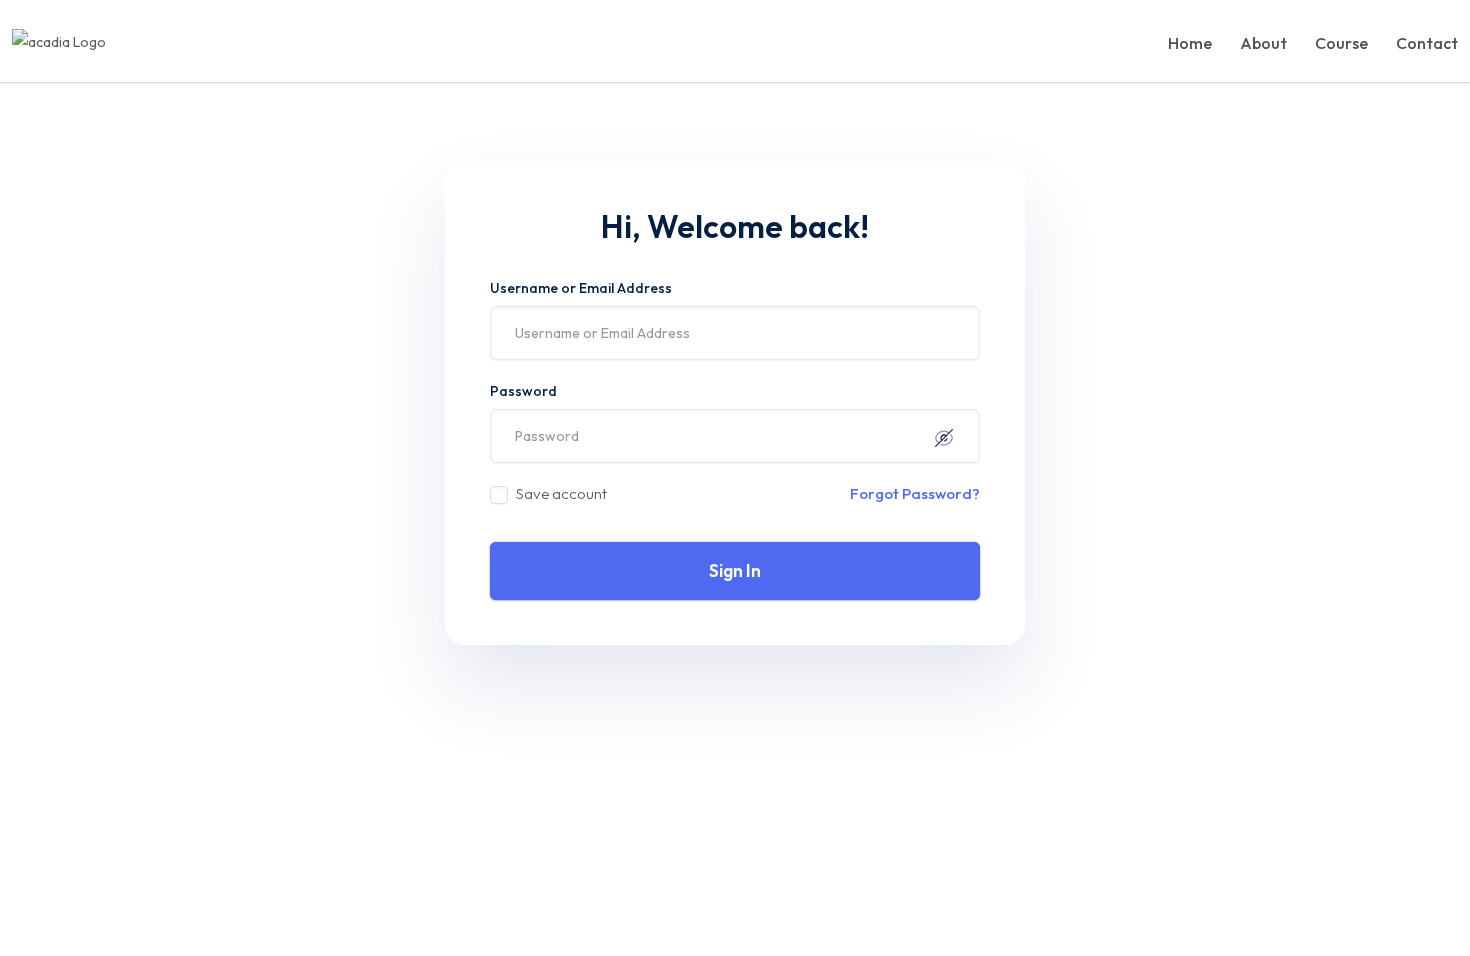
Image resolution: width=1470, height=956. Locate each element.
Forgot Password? (915, 493)
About (1263, 43)
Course (1341, 43)
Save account (561, 493)
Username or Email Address (581, 288)
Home (1190, 43)
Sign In (735, 570)
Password (523, 391)
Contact (1427, 43)
